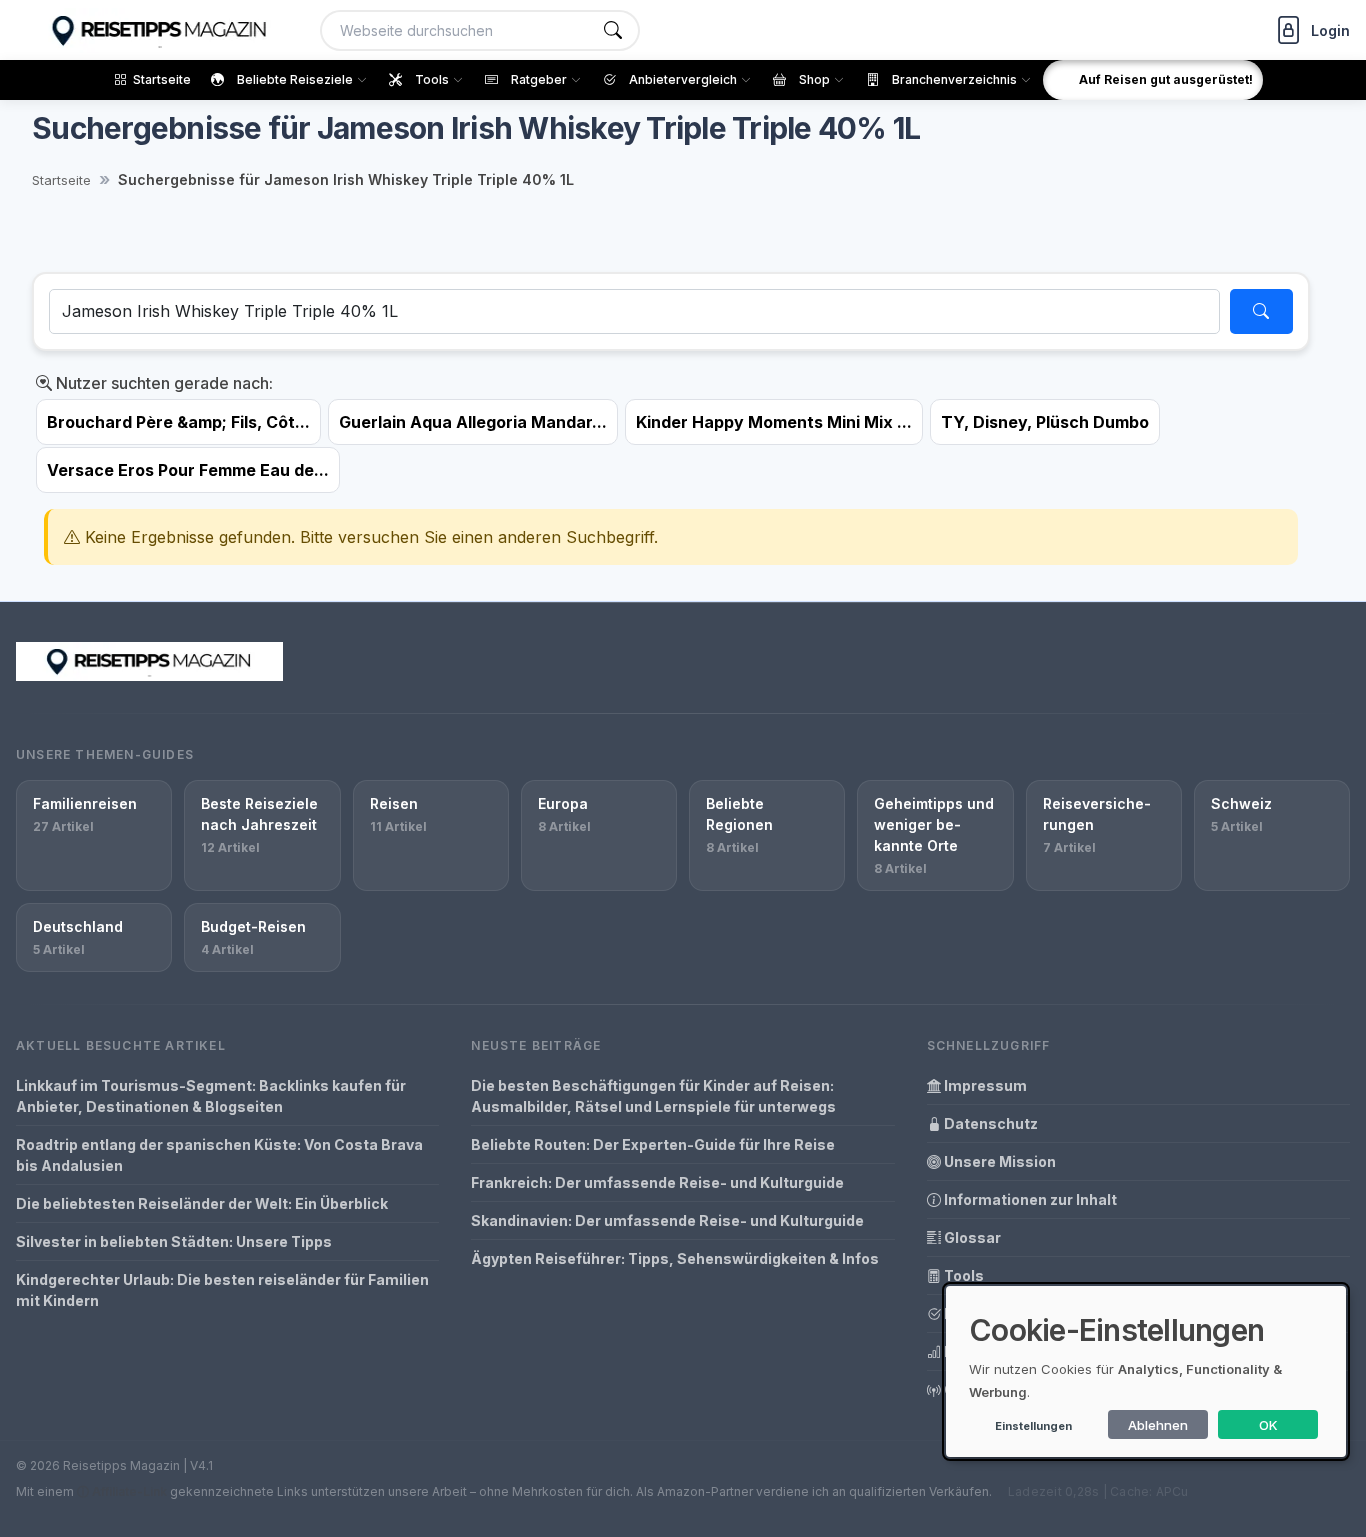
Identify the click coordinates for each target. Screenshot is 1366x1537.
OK (1268, 1425)
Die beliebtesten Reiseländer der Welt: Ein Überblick (202, 1203)
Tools (962, 1275)
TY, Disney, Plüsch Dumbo (1045, 422)
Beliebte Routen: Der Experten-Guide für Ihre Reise (653, 1144)
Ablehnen (1158, 1425)
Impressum (984, 1085)
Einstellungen (1033, 1426)
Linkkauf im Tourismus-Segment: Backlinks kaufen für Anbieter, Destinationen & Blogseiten (211, 1096)
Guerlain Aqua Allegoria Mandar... (473, 422)
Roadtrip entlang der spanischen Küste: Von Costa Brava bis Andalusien (219, 1155)
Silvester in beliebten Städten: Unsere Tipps (174, 1241)
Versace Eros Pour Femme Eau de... (188, 470)
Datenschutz (989, 1123)
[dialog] (1146, 1371)
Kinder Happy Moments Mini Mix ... (774, 422)
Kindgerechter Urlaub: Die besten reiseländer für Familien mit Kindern (222, 1290)
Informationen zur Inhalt (1029, 1199)
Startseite (61, 180)
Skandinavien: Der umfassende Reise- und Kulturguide (667, 1220)
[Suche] (613, 30)
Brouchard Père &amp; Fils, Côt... (178, 422)
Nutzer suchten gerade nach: (162, 383)
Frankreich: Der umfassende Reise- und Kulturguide (657, 1182)
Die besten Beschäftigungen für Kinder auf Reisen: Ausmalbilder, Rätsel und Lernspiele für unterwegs (653, 1096)
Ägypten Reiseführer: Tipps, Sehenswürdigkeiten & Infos (675, 1258)
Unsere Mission (998, 1161)
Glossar (971, 1237)
